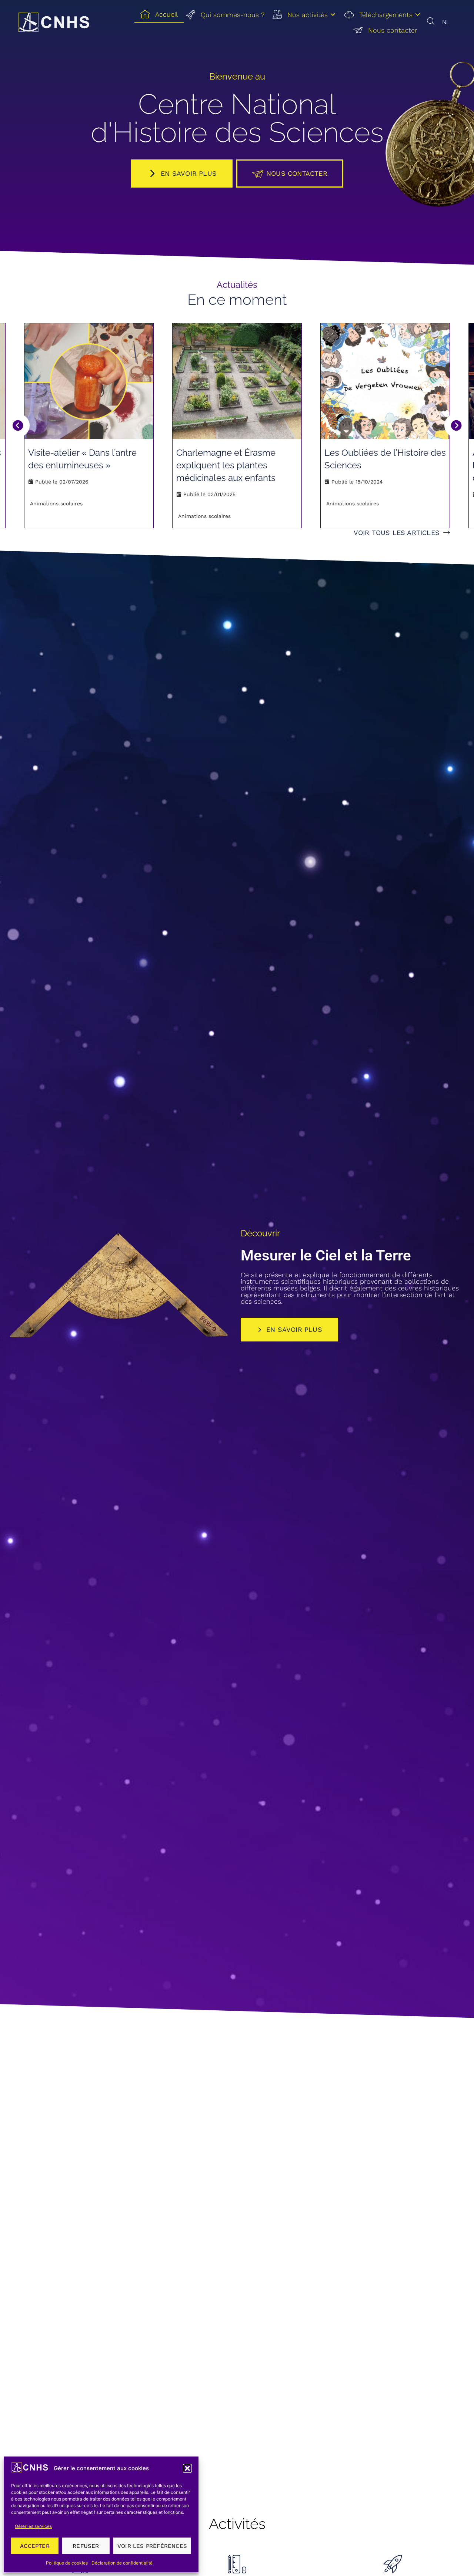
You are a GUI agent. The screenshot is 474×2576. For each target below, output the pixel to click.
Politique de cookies (67, 2563)
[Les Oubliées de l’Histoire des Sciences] (385, 381)
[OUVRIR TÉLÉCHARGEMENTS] (418, 15)
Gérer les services (33, 2526)
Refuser (86, 2546)
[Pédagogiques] (237, 2564)
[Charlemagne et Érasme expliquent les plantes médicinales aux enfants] (237, 381)
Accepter (35, 2546)
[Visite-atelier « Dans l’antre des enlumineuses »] (89, 381)
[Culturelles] (393, 2564)
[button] (187, 2468)
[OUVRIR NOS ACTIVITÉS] (333, 15)
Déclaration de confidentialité (122, 2563)
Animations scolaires (56, 504)
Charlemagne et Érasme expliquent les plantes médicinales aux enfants (226, 465)
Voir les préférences (152, 2546)
